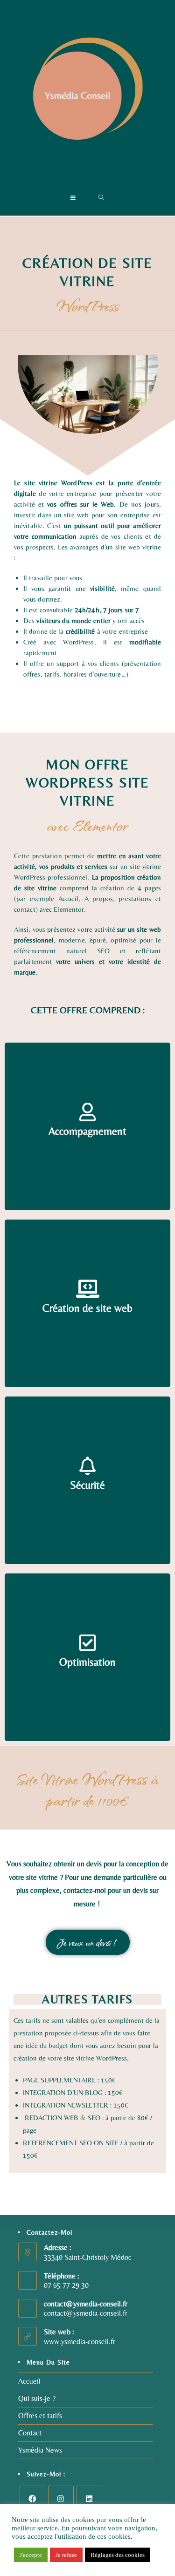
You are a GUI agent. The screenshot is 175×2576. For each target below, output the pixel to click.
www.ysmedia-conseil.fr (80, 2342)
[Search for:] (101, 198)
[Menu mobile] (73, 198)
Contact (30, 2433)
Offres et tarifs (40, 2416)
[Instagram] (61, 2498)
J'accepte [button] (31, 2555)
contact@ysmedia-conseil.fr (86, 2313)
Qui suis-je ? (37, 2398)
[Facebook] (32, 2498)
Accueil (29, 2381)
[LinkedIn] (89, 2498)
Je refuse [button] (66, 2555)
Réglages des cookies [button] (118, 2555)
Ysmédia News (40, 2450)
